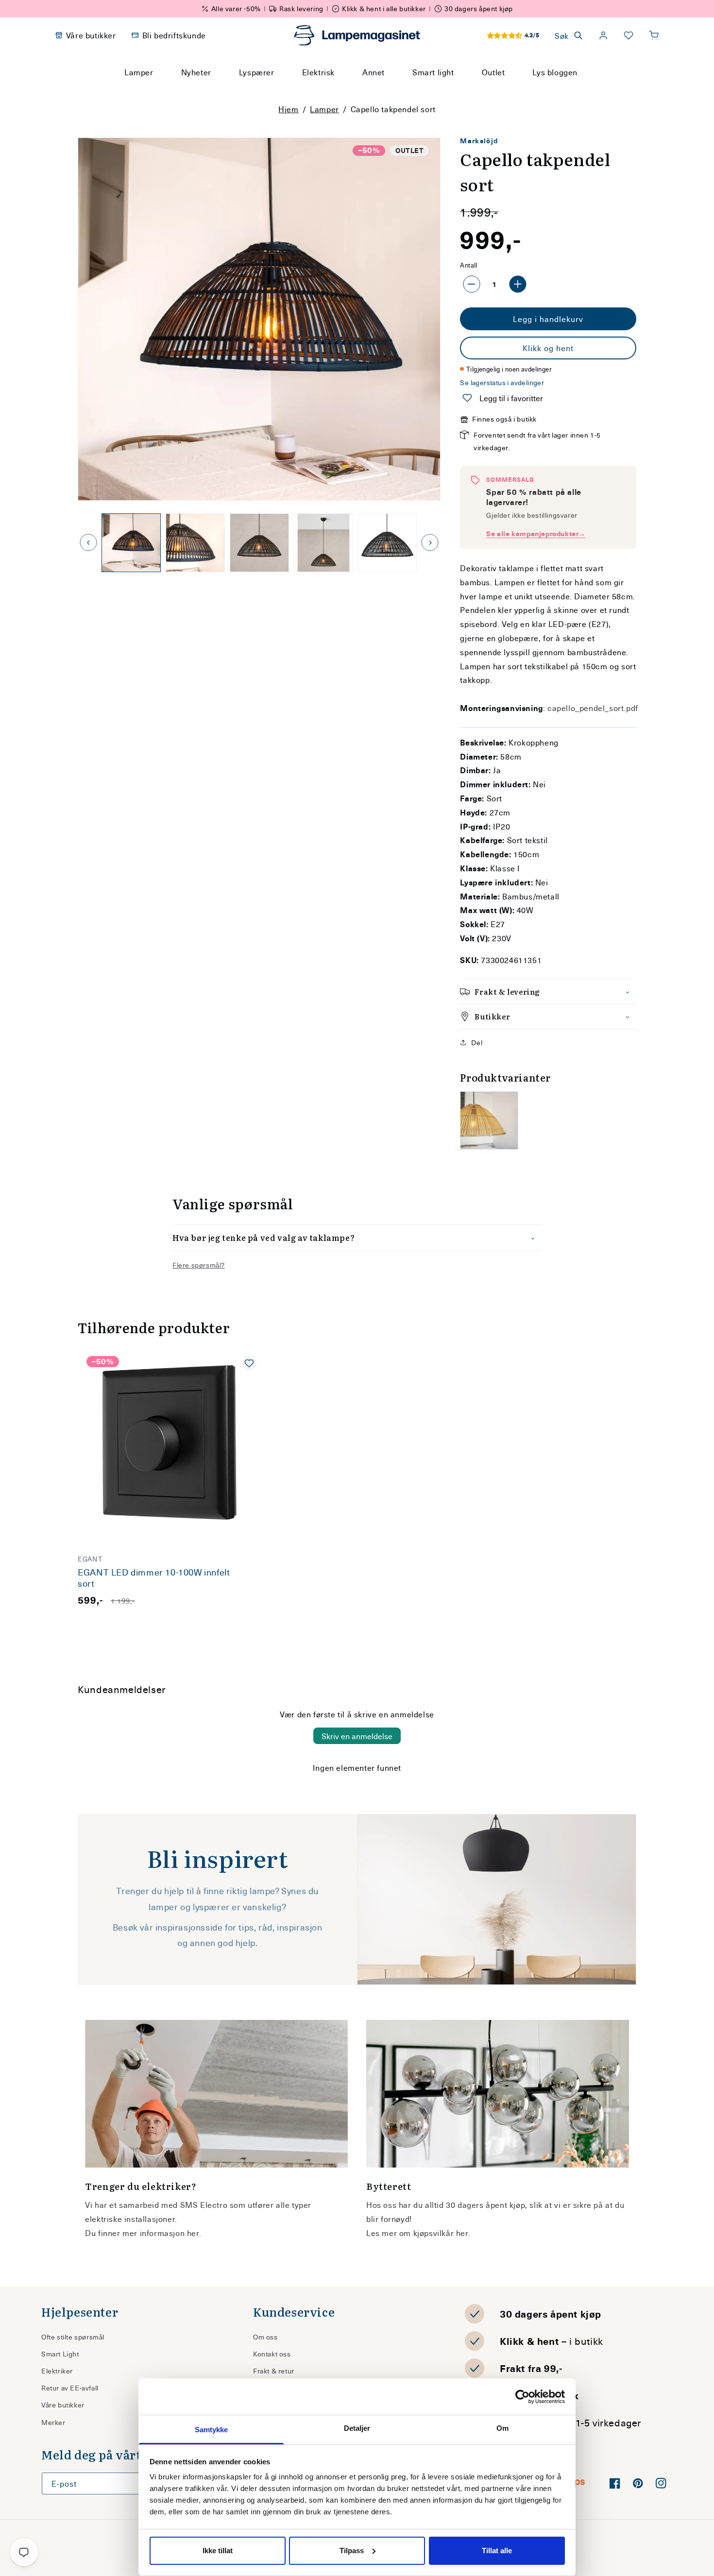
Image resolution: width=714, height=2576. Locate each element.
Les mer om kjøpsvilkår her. (418, 2233)
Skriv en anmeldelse (357, 1736)
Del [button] (477, 1042)
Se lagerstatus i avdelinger (502, 382)
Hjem (288, 109)
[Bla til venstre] (88, 542)
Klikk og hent (548, 348)
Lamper (324, 109)
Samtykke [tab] (212, 2430)
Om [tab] (502, 2428)
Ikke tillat (218, 2551)
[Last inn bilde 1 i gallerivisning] (131, 543)
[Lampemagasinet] (357, 35)
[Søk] (449, 90)
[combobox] (344, 90)
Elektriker (57, 2371)
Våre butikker (63, 2405)
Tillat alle (497, 2551)
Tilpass (352, 2551)
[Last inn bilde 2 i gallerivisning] (195, 543)
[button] (654, 35)
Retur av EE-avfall (70, 2388)
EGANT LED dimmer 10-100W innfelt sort (154, 1578)
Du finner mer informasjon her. (143, 2233)
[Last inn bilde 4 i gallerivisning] (323, 543)
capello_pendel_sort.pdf (593, 708)
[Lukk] (473, 90)
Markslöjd (479, 141)
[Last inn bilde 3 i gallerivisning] (259, 543)
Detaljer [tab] (357, 2428)
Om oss (265, 2337)
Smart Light (60, 2354)
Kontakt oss (272, 2354)
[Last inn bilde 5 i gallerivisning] (388, 543)
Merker (53, 2422)
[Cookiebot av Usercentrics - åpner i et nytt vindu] (522, 2397)
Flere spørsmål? (199, 1265)
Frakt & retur (274, 2371)
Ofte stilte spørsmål (73, 2337)
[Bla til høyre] (430, 542)
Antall (468, 265)
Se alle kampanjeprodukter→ (536, 534)
